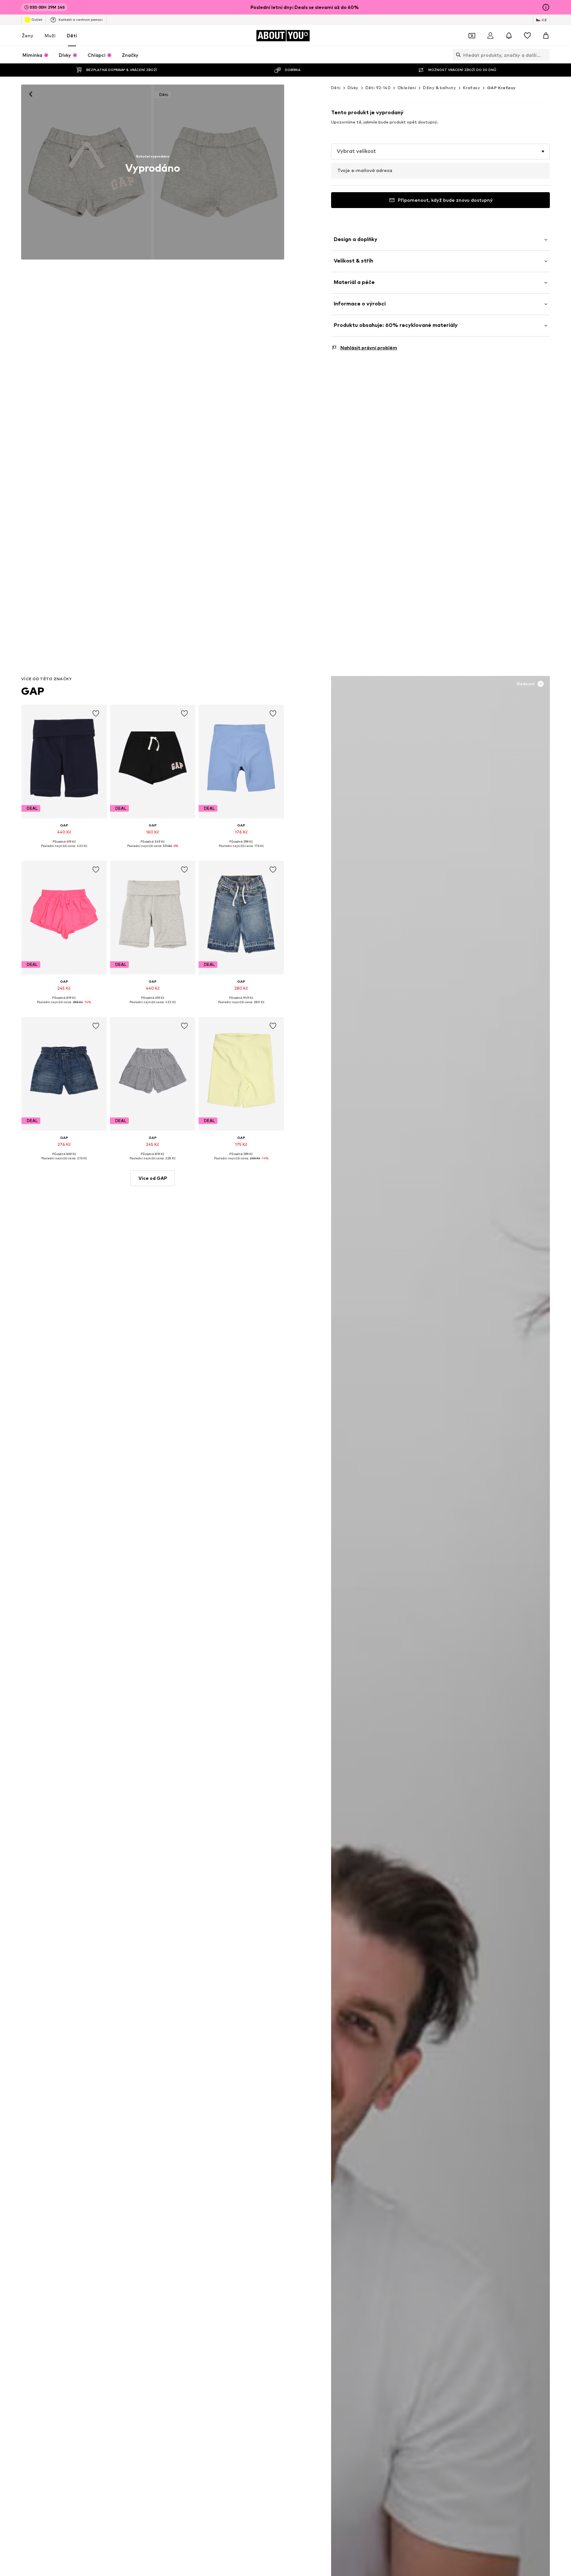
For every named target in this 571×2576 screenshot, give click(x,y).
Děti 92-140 (378, 88)
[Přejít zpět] (31, 94)
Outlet (37, 19)
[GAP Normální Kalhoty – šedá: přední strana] (86, 172)
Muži (50, 35)
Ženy (28, 35)
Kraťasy (472, 88)
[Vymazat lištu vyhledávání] (545, 55)
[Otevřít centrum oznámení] (509, 36)
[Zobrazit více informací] (64, 851)
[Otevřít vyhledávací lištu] (457, 55)
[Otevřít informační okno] (546, 7)
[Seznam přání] (527, 36)
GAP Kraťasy (501, 88)
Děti (72, 35)
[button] (440, 152)
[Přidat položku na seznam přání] (96, 714)
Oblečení (407, 88)
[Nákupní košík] (546, 36)
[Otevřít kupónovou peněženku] (472, 36)
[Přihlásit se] (490, 36)
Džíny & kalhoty (439, 88)
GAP (33, 691)
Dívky (353, 88)
